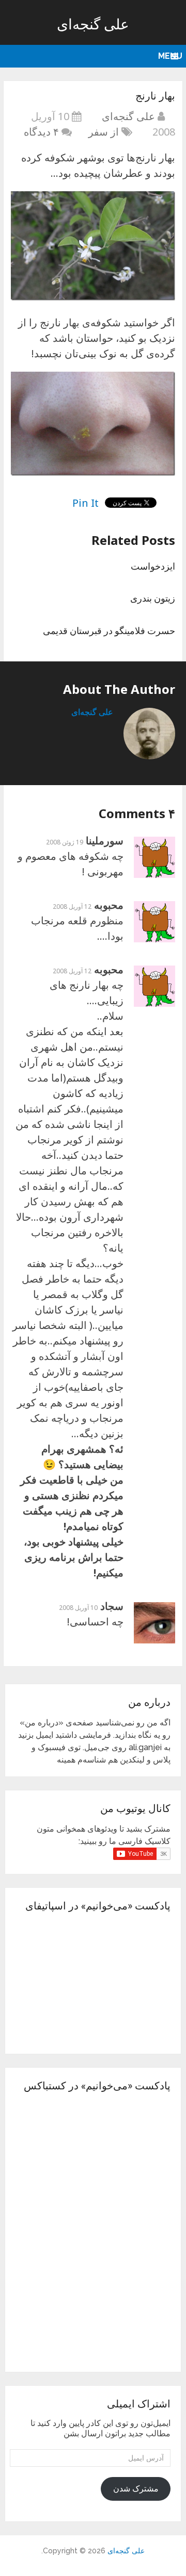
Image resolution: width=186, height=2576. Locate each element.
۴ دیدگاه (41, 132)
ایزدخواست (153, 566)
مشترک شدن (136, 2489)
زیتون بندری (153, 598)
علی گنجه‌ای (93, 24)
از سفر (104, 132)
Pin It (86, 503)
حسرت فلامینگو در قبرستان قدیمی (109, 630)
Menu (170, 56)
